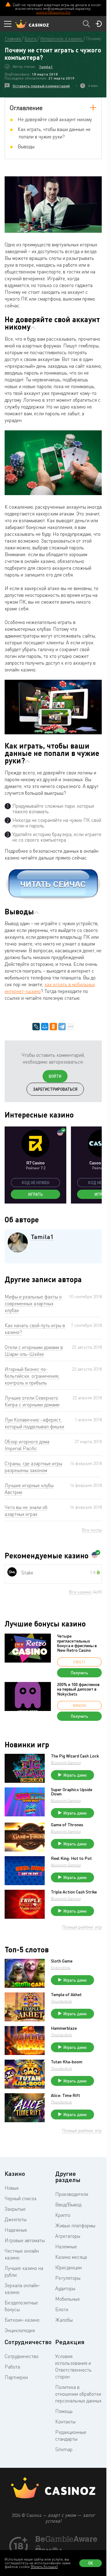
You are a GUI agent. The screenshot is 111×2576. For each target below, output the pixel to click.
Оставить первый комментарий (41, 86)
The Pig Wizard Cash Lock (75, 1756)
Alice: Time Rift (66, 2095)
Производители (72, 2194)
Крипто (63, 2215)
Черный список (21, 2198)
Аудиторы (65, 2288)
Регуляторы (68, 2278)
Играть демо (75, 1775)
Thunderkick (61, 2001)
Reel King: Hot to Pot (71, 1858)
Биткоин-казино (22, 2320)
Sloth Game (62, 1961)
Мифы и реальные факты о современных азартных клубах (33, 1303)
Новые (12, 2188)
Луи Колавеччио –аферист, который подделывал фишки (34, 1423)
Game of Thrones (67, 1825)
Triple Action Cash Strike (74, 1892)
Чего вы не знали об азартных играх (26, 1511)
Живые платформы (75, 2225)
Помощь (64, 2411)
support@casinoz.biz (53, 12)
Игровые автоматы (25, 2240)
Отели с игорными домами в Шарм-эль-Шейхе (34, 1351)
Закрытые (15, 2209)
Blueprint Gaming (66, 1763)
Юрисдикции (68, 2267)
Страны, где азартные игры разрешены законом (33, 1467)
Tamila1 (46, 67)
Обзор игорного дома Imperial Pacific (27, 1445)
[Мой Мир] (45, 1027)
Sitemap (64, 2449)
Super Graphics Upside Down (72, 1792)
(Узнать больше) (44, 2567)
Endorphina (61, 1968)
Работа (12, 2367)
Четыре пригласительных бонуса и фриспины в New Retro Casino (77, 1643)
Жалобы (64, 2320)
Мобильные (68, 2299)
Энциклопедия (20, 2330)
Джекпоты (16, 2219)
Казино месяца (71, 2257)
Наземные (66, 2246)
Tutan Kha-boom (67, 2062)
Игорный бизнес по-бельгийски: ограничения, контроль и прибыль (32, 1376)
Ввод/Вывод (68, 2205)
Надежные (16, 2230)
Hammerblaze (64, 2028)
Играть (36, 1194)
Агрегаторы (68, 2236)
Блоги (62, 2309)
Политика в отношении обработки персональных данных (78, 2394)
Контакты (65, 2422)
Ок (91, 2563)
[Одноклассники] (53, 1027)
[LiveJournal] (36, 1027)
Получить (80, 1673)
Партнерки (16, 2377)
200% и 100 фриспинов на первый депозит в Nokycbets (78, 1689)
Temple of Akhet (66, 1995)
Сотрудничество (22, 2356)
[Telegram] (62, 1027)
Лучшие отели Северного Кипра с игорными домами (32, 1401)
